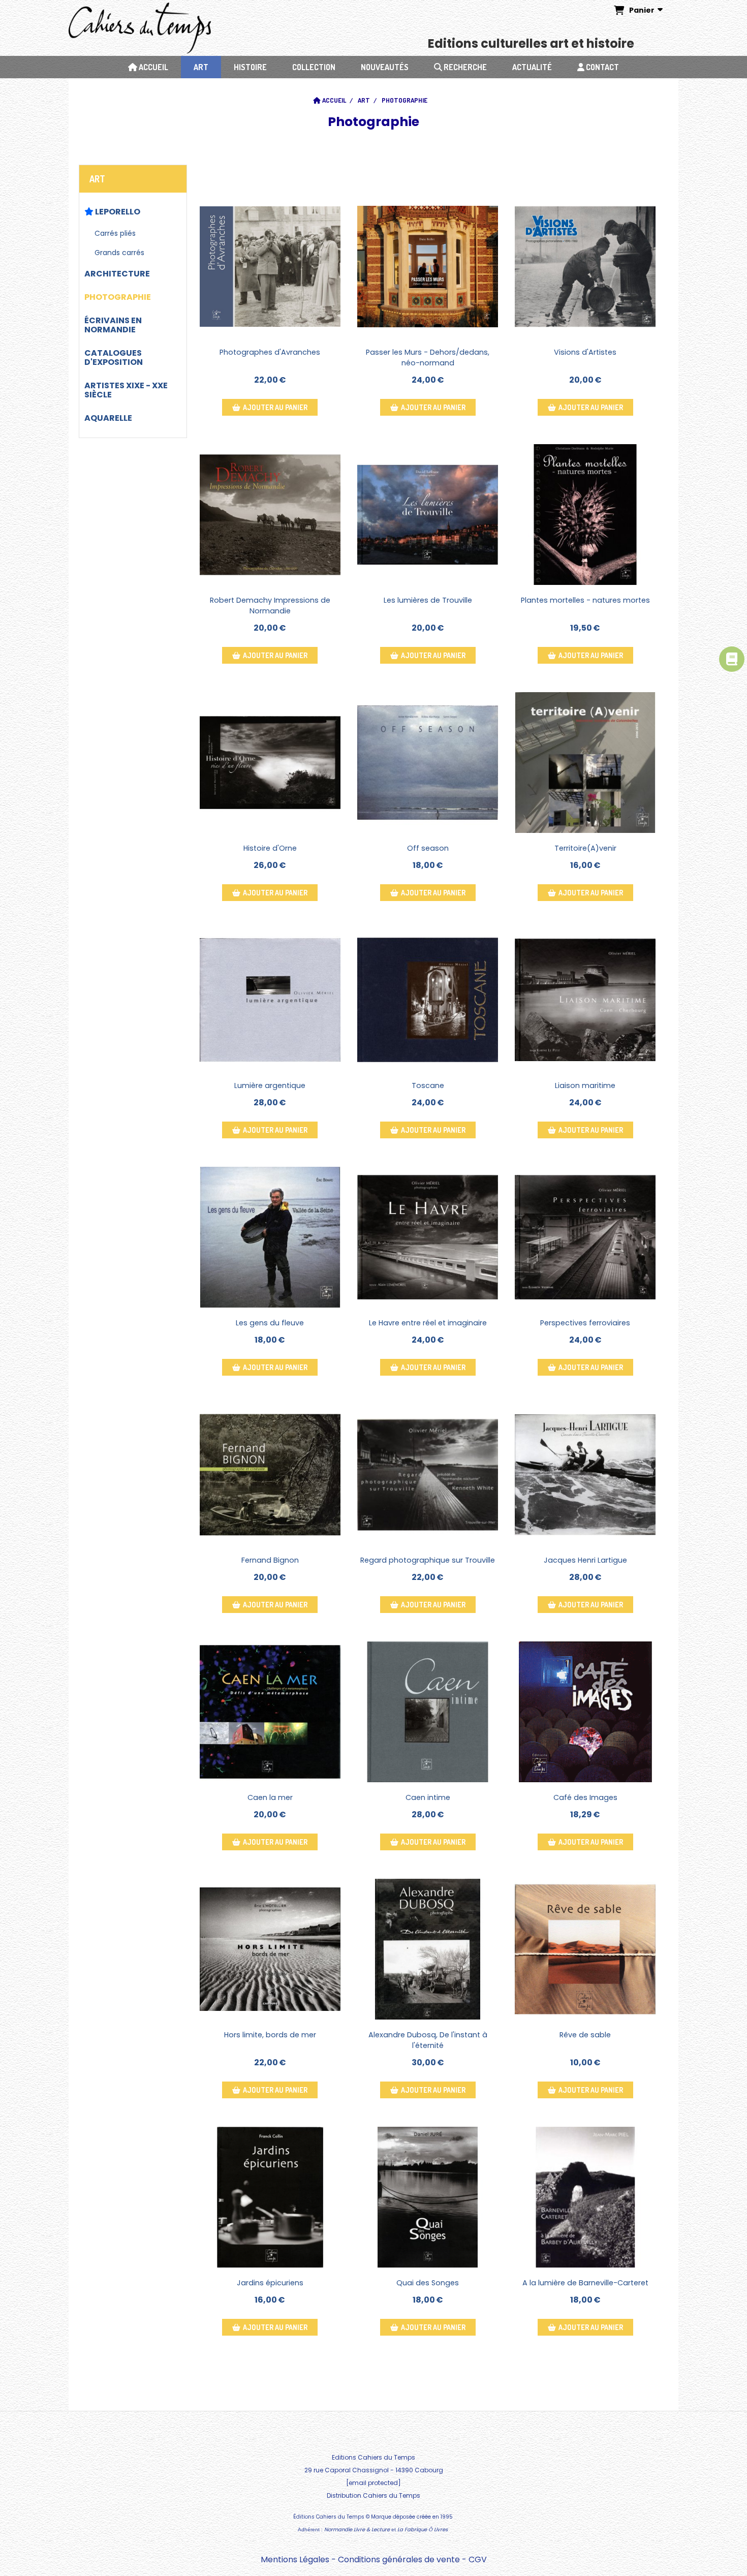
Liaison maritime (585, 1085)
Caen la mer (270, 1797)
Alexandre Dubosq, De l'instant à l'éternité (428, 2040)
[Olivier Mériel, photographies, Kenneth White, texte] (428, 1475)
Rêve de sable (585, 2035)
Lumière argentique (270, 1085)
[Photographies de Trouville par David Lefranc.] (428, 515)
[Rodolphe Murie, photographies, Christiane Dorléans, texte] (585, 515)
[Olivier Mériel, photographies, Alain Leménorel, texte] (428, 1237)
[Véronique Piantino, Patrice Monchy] (585, 763)
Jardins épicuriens (270, 2283)
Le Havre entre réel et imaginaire (428, 1323)
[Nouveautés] (732, 659)
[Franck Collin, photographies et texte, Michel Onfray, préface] (270, 2197)
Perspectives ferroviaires (585, 1323)
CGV (478, 2559)
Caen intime (428, 1797)
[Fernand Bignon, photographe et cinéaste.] (270, 1475)
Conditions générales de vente (399, 2559)
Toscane (428, 1085)
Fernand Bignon (270, 1560)
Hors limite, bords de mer (270, 2035)
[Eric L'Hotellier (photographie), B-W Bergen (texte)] (270, 1949)
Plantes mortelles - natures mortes (585, 600)
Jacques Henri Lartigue (585, 1560)
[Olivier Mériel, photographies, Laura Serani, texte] (428, 1000)
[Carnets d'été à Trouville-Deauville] (585, 1475)
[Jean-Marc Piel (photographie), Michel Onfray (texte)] (428, 1712)
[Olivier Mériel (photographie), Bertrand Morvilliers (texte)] (270, 763)
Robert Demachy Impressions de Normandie (270, 606)
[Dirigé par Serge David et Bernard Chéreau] (428, 1949)
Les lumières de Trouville (428, 600)
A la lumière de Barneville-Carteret (585, 2283)
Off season (428, 848)
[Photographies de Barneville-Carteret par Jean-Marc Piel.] (585, 2197)
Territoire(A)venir (585, 848)
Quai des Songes (428, 2283)
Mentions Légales (295, 2559)
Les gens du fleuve (270, 1323)
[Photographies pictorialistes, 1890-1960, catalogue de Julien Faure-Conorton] (585, 267)
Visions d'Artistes (585, 352)
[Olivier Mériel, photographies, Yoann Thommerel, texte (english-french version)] (270, 1000)
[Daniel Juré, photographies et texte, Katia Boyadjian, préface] (428, 2197)
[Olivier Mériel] (585, 1000)
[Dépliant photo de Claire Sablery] (585, 1949)
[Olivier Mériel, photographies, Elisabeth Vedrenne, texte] (585, 1237)
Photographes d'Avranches (270, 352)
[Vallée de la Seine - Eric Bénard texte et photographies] (270, 1237)
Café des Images (585, 1797)
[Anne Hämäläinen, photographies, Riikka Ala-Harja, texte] (428, 763)
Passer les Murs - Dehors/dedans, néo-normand (428, 358)
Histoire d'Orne (270, 848)
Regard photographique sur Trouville (428, 1560)
